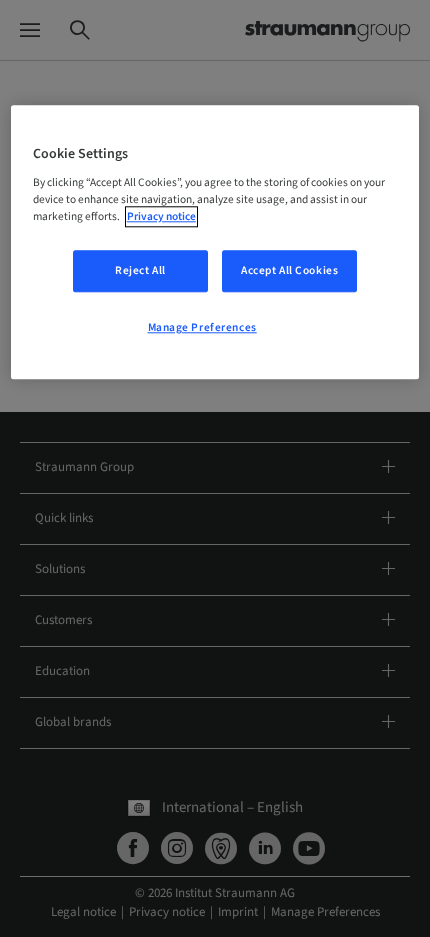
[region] (215, 242)
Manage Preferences (202, 328)
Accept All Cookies (289, 271)
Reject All (140, 271)
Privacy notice (161, 217)
